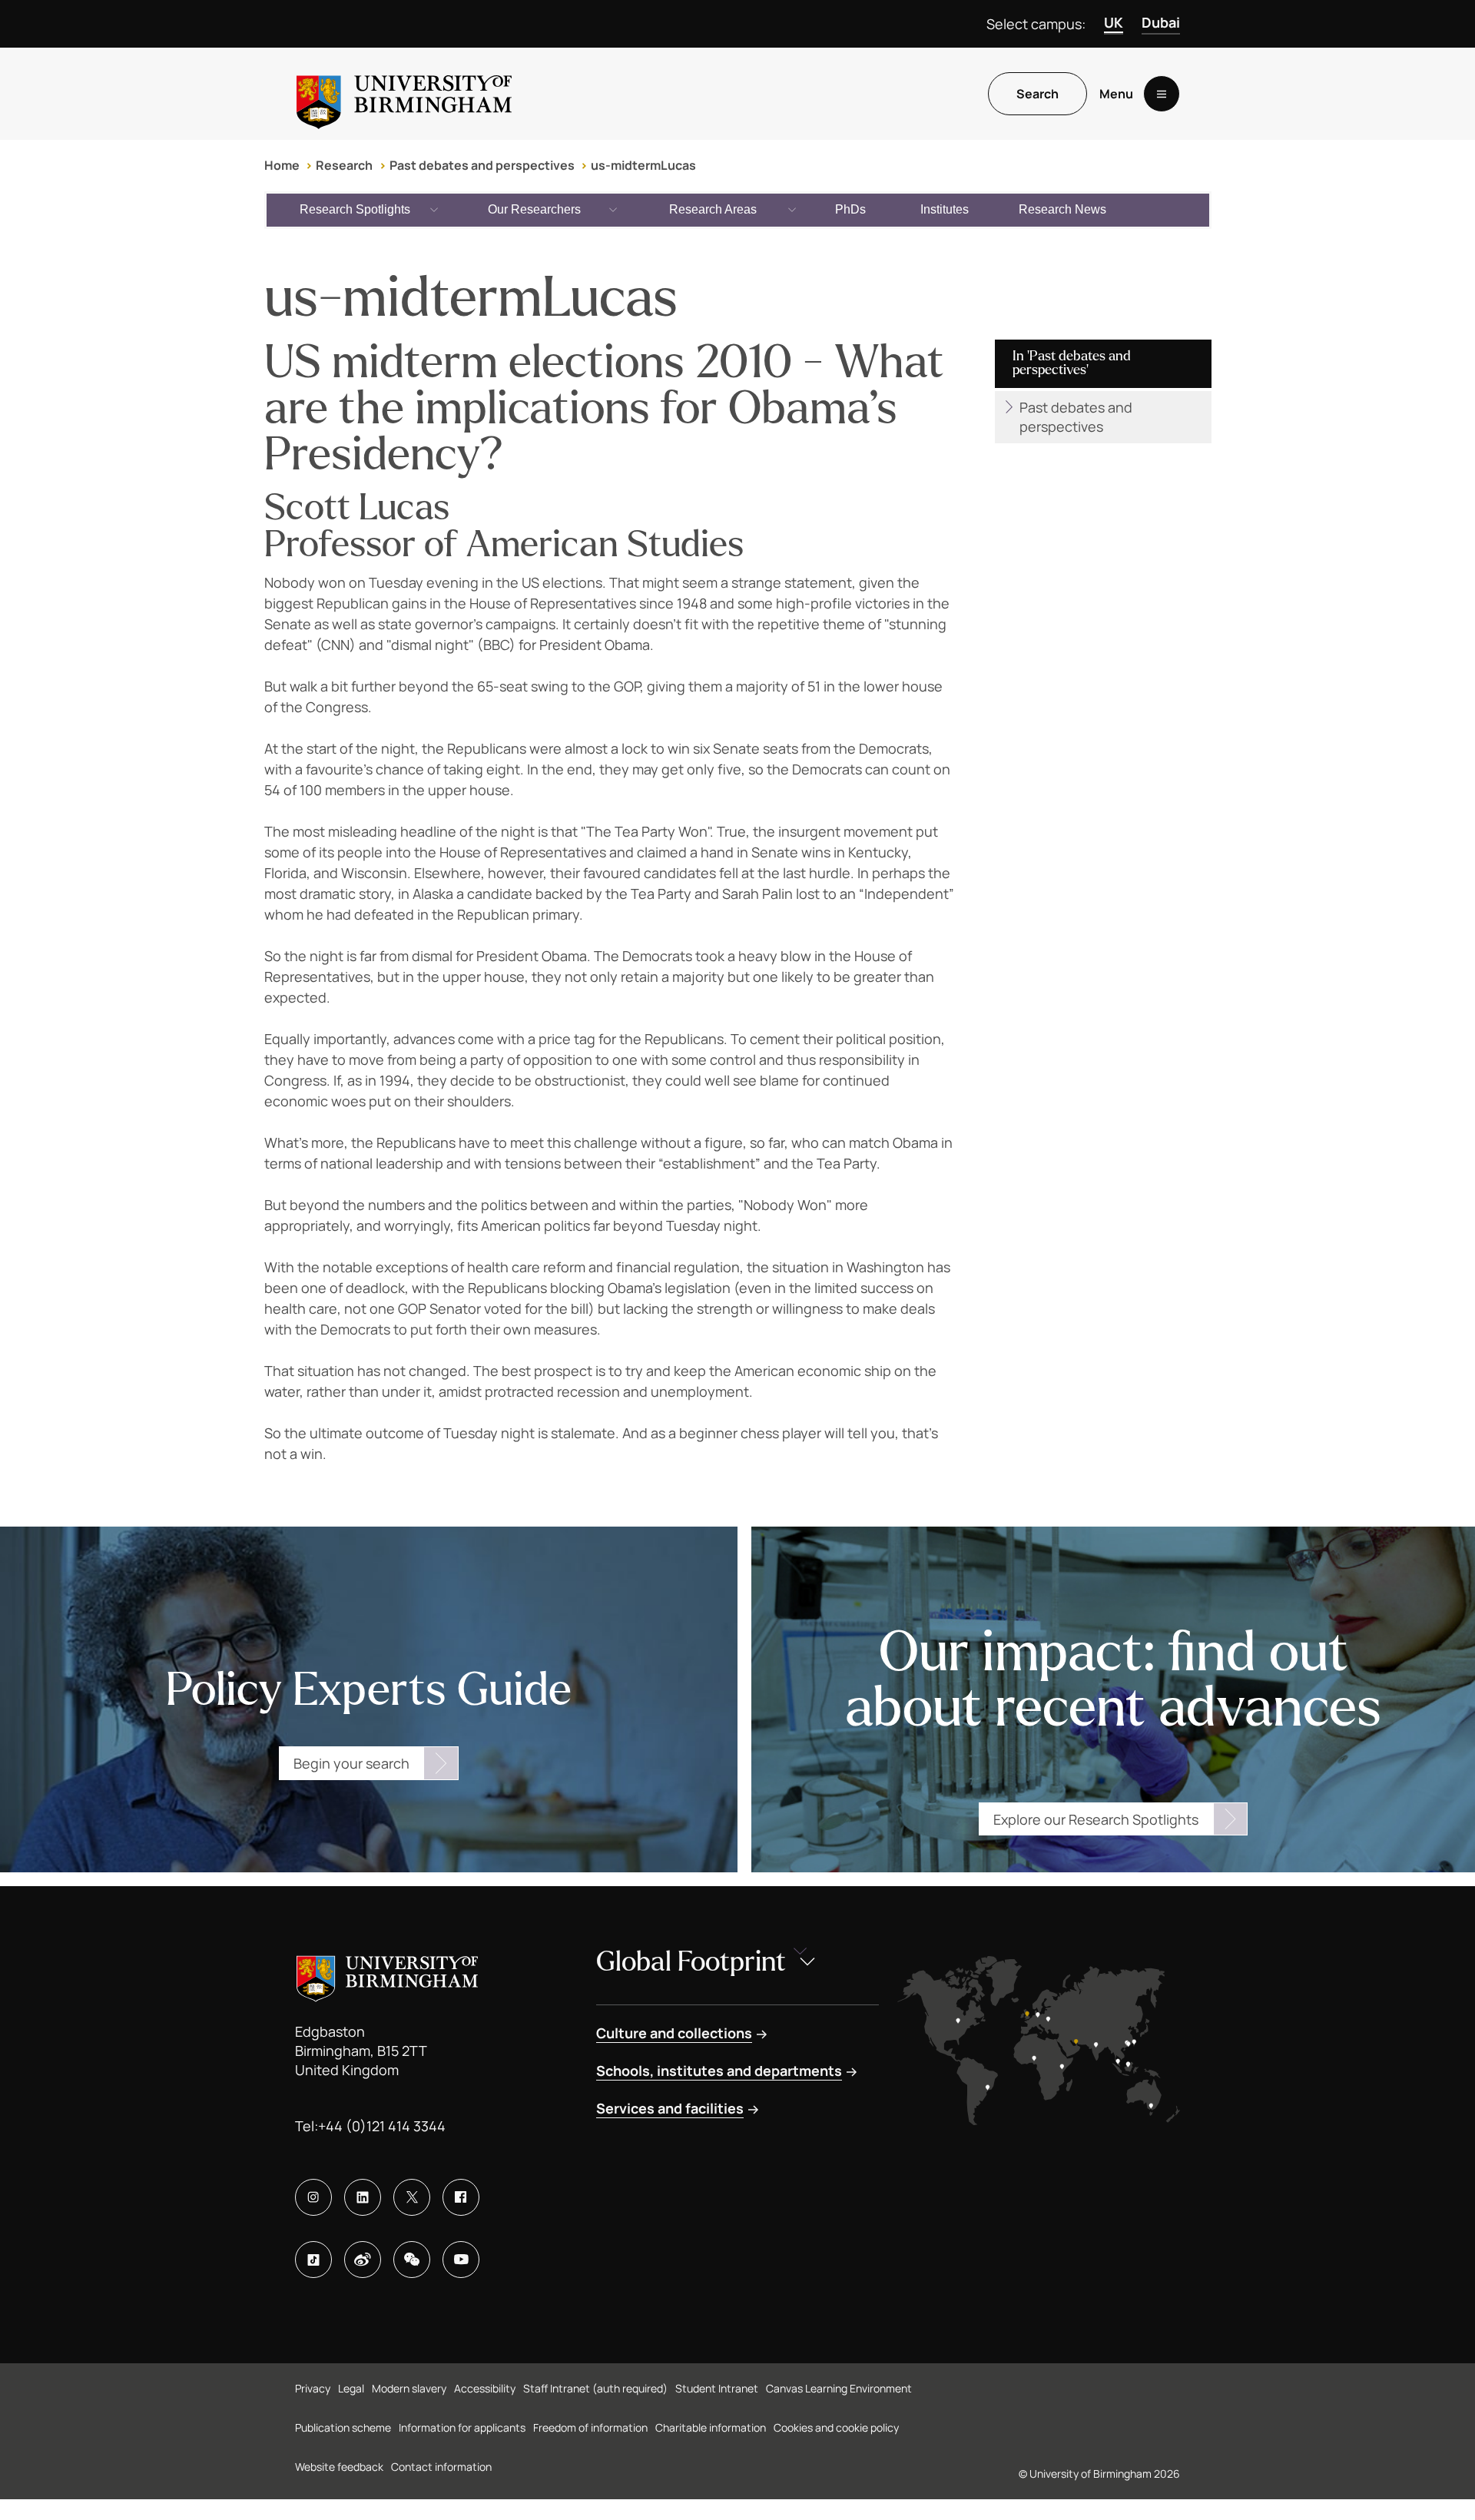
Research (344, 165)
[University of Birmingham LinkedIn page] (363, 2197)
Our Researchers (534, 209)
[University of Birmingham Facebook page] (461, 2197)
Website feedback (339, 2467)
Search (1037, 94)
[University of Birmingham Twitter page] (412, 2197)
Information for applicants (462, 2427)
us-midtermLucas (643, 165)
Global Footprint (691, 1962)
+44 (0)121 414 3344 (382, 2126)
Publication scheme (343, 2427)
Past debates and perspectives (482, 165)
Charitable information (711, 2427)
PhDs (850, 209)
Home (282, 165)
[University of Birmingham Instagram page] (313, 2197)
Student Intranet (717, 2388)
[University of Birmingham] (404, 94)
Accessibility (485, 2388)
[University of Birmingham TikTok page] (313, 2260)
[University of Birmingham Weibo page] (363, 2260)
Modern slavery (409, 2388)
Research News (1062, 209)
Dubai (1161, 22)
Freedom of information (590, 2427)
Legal (351, 2388)
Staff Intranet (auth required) (595, 2388)
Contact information (441, 2467)
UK (1114, 22)
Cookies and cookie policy (836, 2427)
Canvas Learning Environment (839, 2388)
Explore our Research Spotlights (1096, 1819)
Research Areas (713, 209)
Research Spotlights (355, 209)
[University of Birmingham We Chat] (412, 2260)
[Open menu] (1162, 94)
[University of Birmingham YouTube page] (461, 2260)
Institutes (945, 209)
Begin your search (351, 1763)
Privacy (313, 2388)
